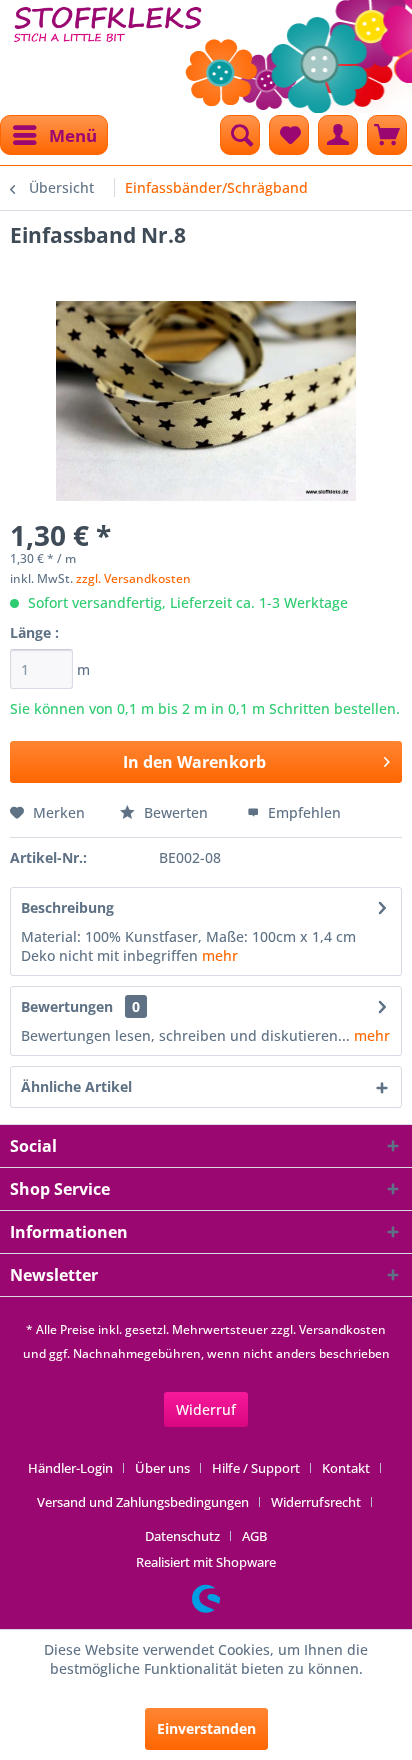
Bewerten (176, 812)
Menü (73, 135)
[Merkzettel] (289, 135)
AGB (254, 1536)
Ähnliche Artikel (76, 1086)
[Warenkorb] (387, 135)
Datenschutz (182, 1536)
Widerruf (206, 1409)
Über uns (162, 1468)
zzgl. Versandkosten (133, 578)
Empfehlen (302, 812)
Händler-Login (70, 1468)
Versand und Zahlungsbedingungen (143, 1502)
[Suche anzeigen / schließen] (240, 135)
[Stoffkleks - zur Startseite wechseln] (108, 50)
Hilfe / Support (256, 1468)
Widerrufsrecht (316, 1502)
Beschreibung (67, 907)
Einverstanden (206, 1728)
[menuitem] (54, 135)
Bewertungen (67, 1006)
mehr (220, 955)
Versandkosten (342, 1329)
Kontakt (346, 1468)
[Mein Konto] (338, 135)
